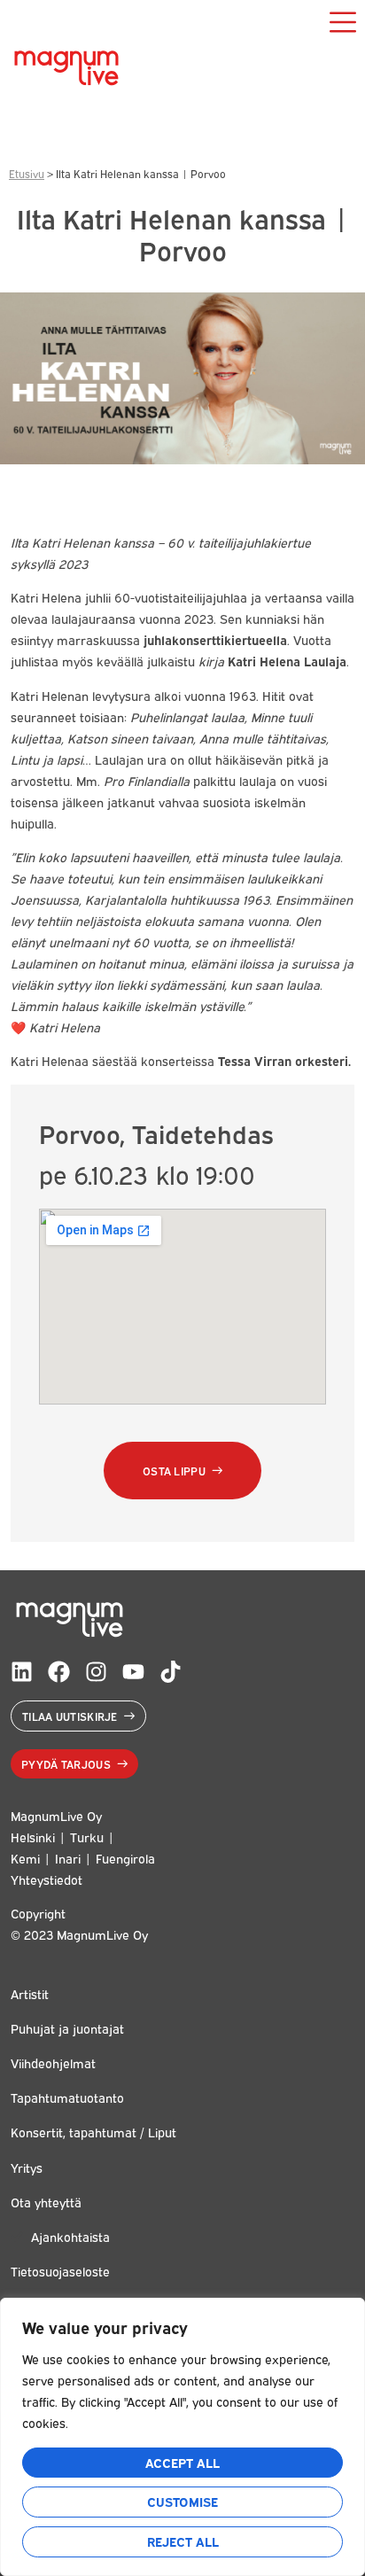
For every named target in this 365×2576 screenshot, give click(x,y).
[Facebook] (59, 1672)
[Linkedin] (22, 1672)
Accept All (182, 2462)
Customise (182, 2501)
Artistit (30, 1993)
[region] (182, 2437)
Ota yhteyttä (46, 2202)
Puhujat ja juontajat (67, 2028)
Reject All (183, 2541)
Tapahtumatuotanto (67, 2097)
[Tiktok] (171, 1672)
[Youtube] (133, 1672)
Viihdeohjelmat (53, 2062)
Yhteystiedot (47, 1879)
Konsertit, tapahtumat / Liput (93, 2132)
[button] (182, 1471)
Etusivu (27, 173)
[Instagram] (96, 1672)
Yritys (27, 2167)
